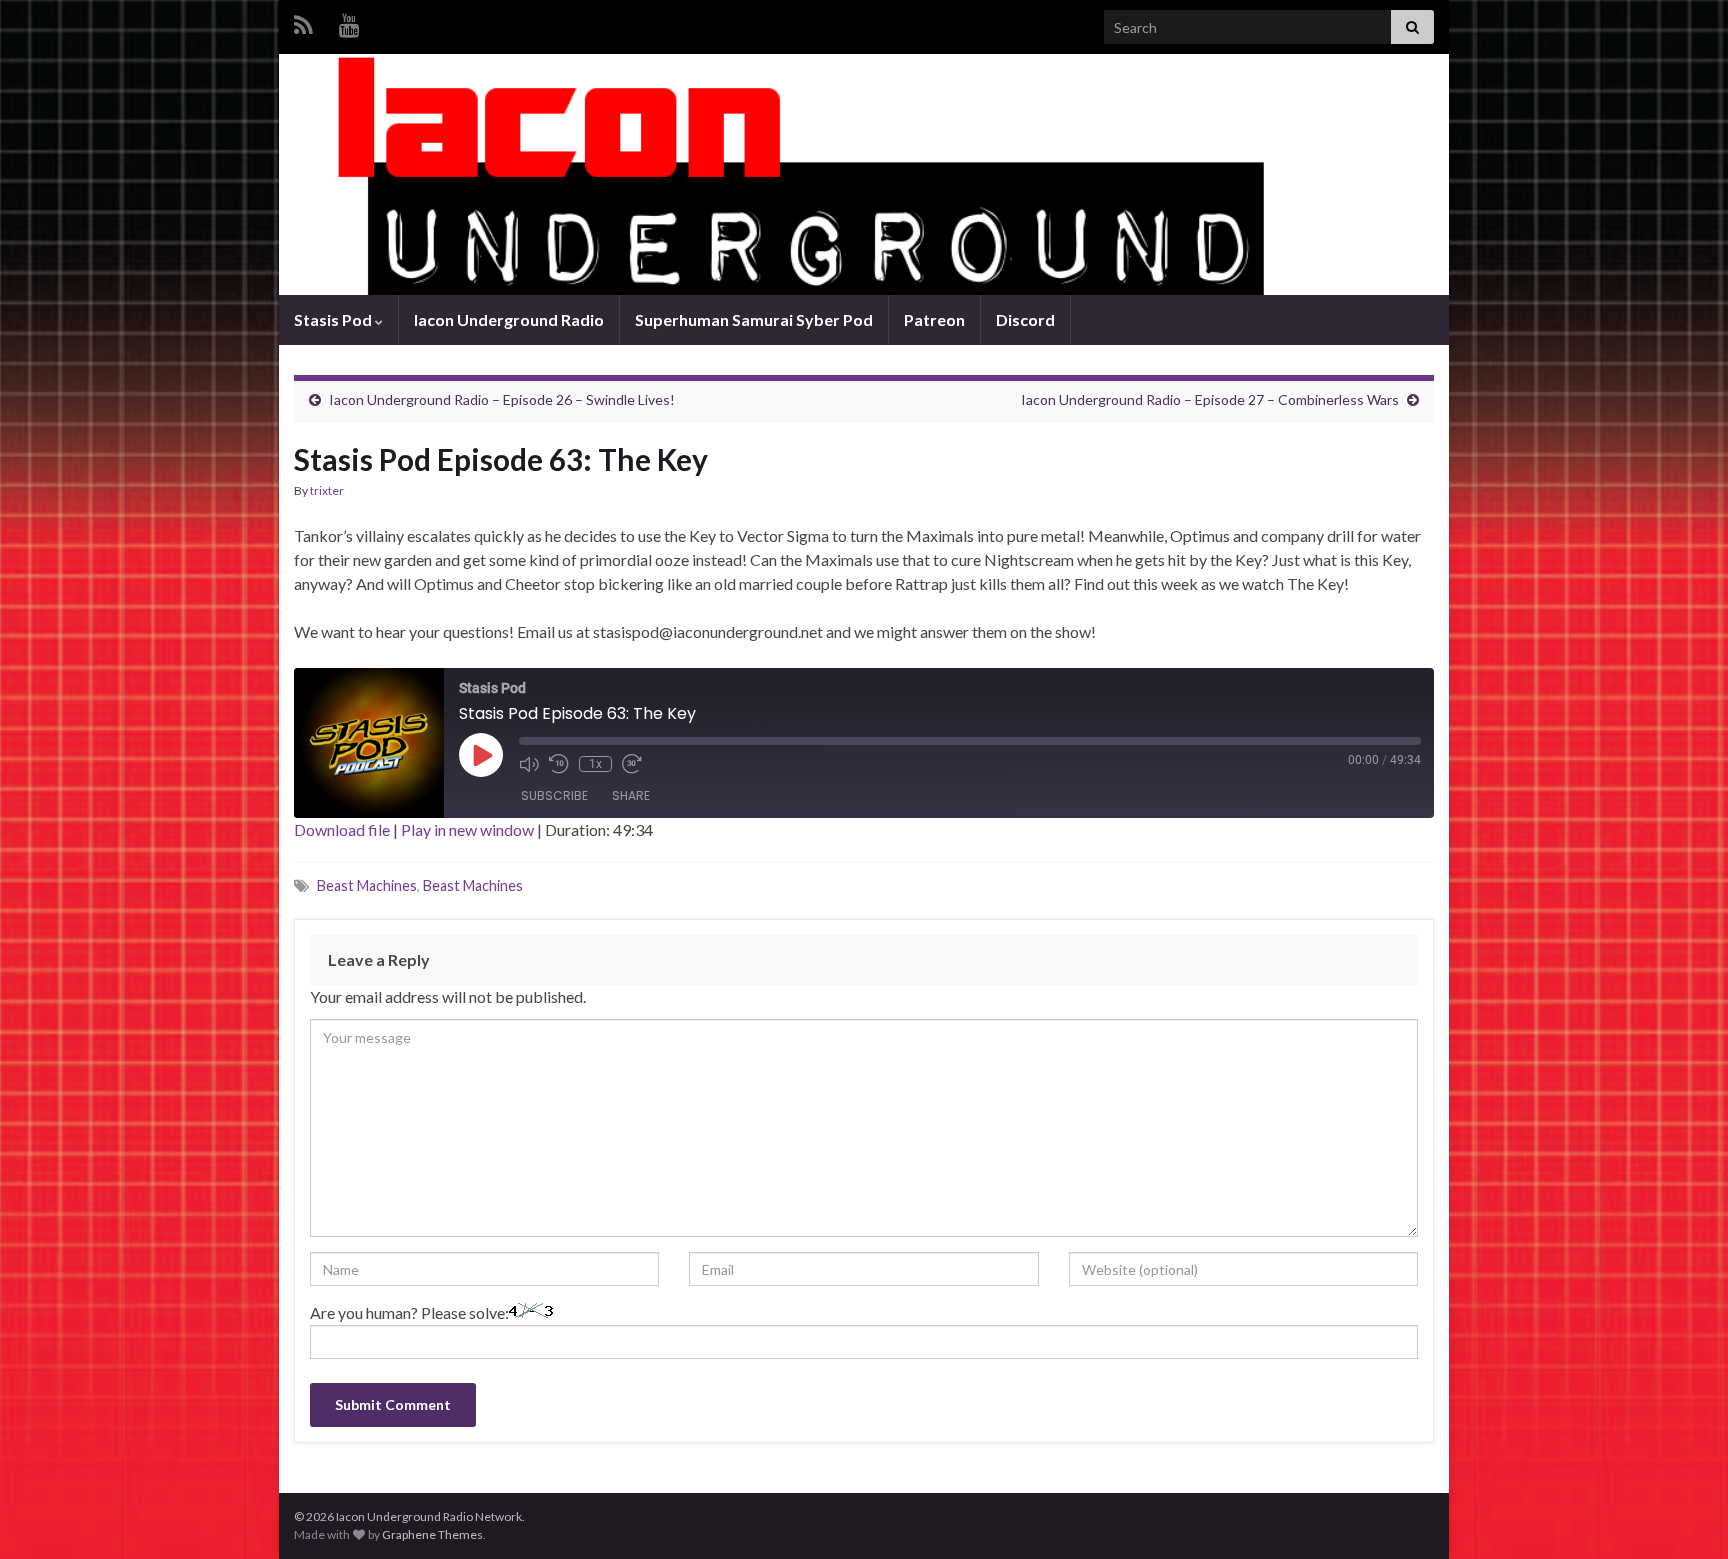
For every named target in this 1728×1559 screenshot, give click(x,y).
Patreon (934, 319)
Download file (342, 829)
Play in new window (467, 829)
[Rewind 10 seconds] (559, 764)
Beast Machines (367, 885)
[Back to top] (1683, 1514)
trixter (327, 490)
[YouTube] (349, 21)
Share (631, 795)
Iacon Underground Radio (509, 319)
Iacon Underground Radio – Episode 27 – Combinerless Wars (1210, 399)
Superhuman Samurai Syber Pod (754, 319)
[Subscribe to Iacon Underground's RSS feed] (303, 21)
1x (595, 764)
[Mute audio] (529, 764)
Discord (1025, 319)
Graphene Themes (432, 1534)
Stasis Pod (334, 319)
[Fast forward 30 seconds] (632, 764)
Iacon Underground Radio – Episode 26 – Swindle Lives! (502, 399)
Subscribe (554, 795)
